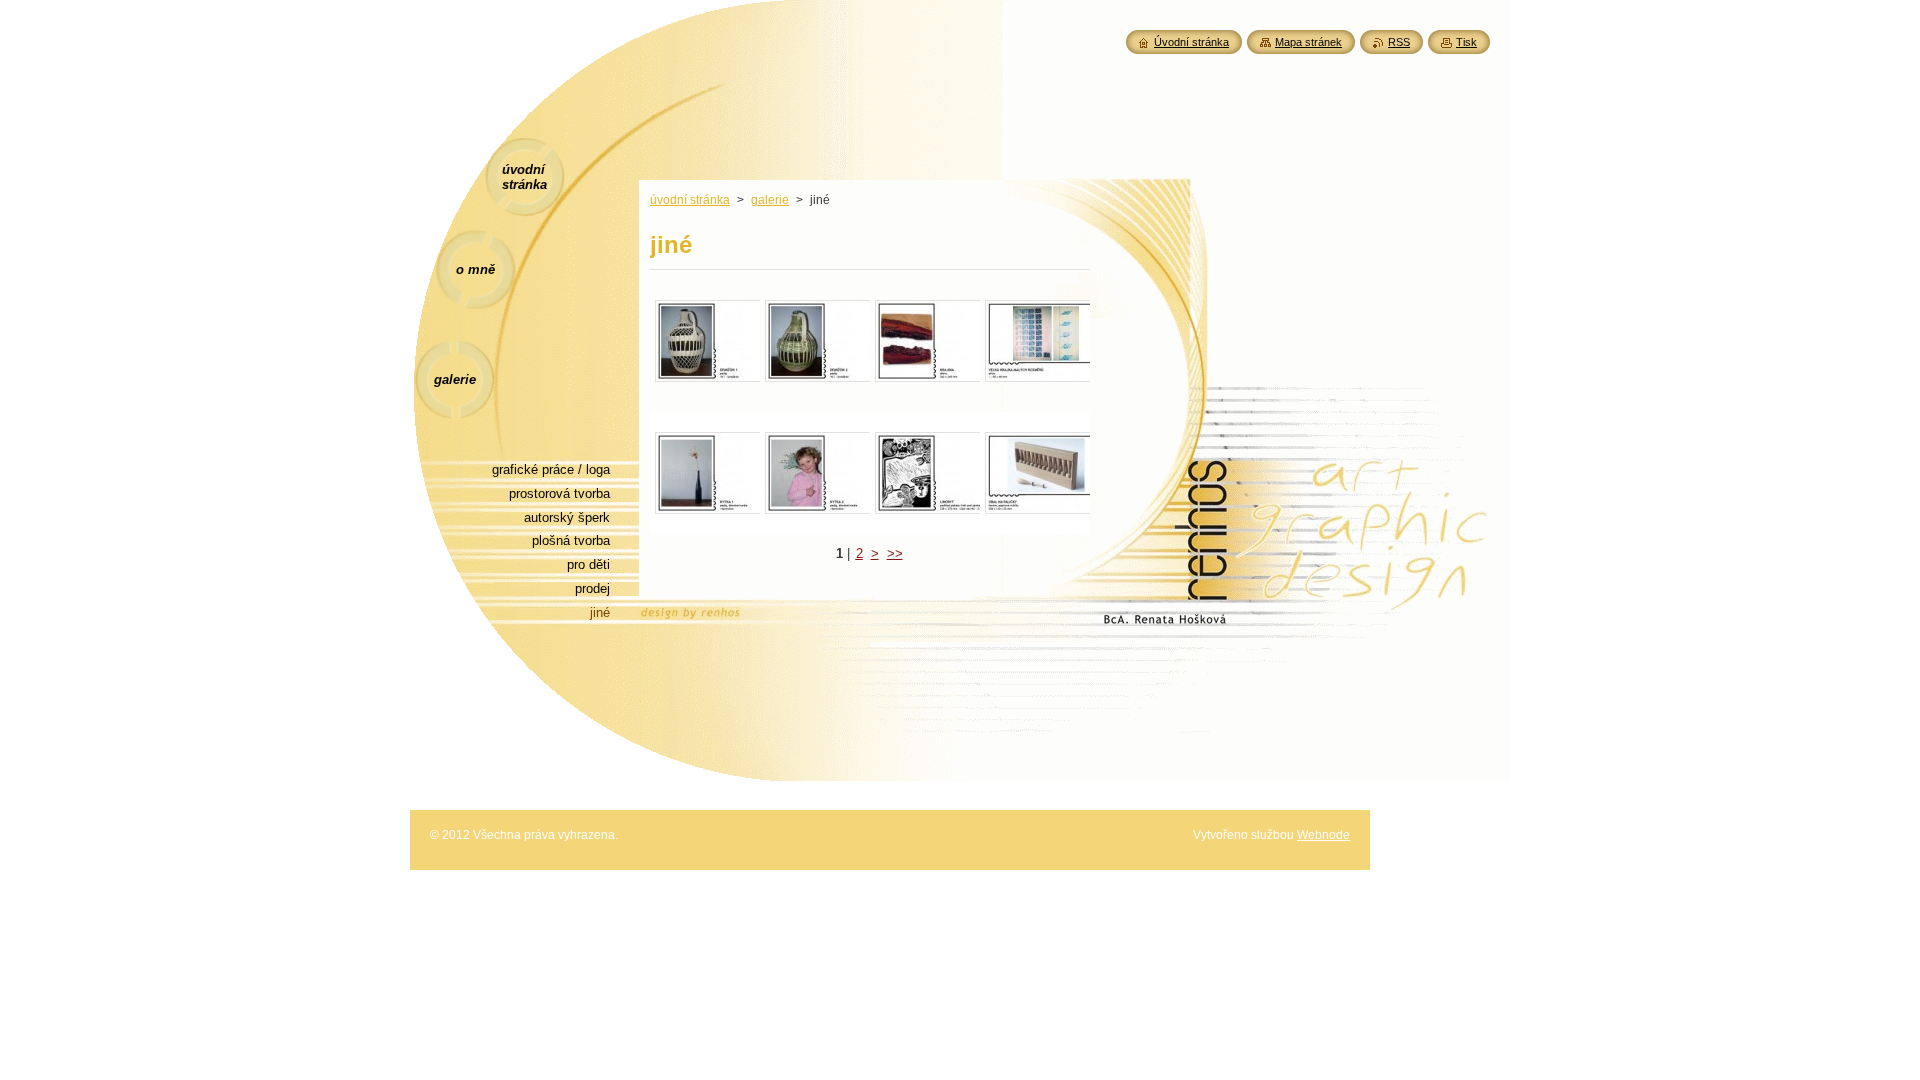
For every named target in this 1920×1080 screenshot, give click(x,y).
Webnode (1323, 835)
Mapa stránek (1308, 42)
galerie (770, 200)
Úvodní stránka (1191, 42)
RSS (1399, 42)
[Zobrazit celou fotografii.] (705, 341)
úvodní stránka (690, 200)
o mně (475, 269)
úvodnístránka (524, 177)
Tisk (1466, 42)
